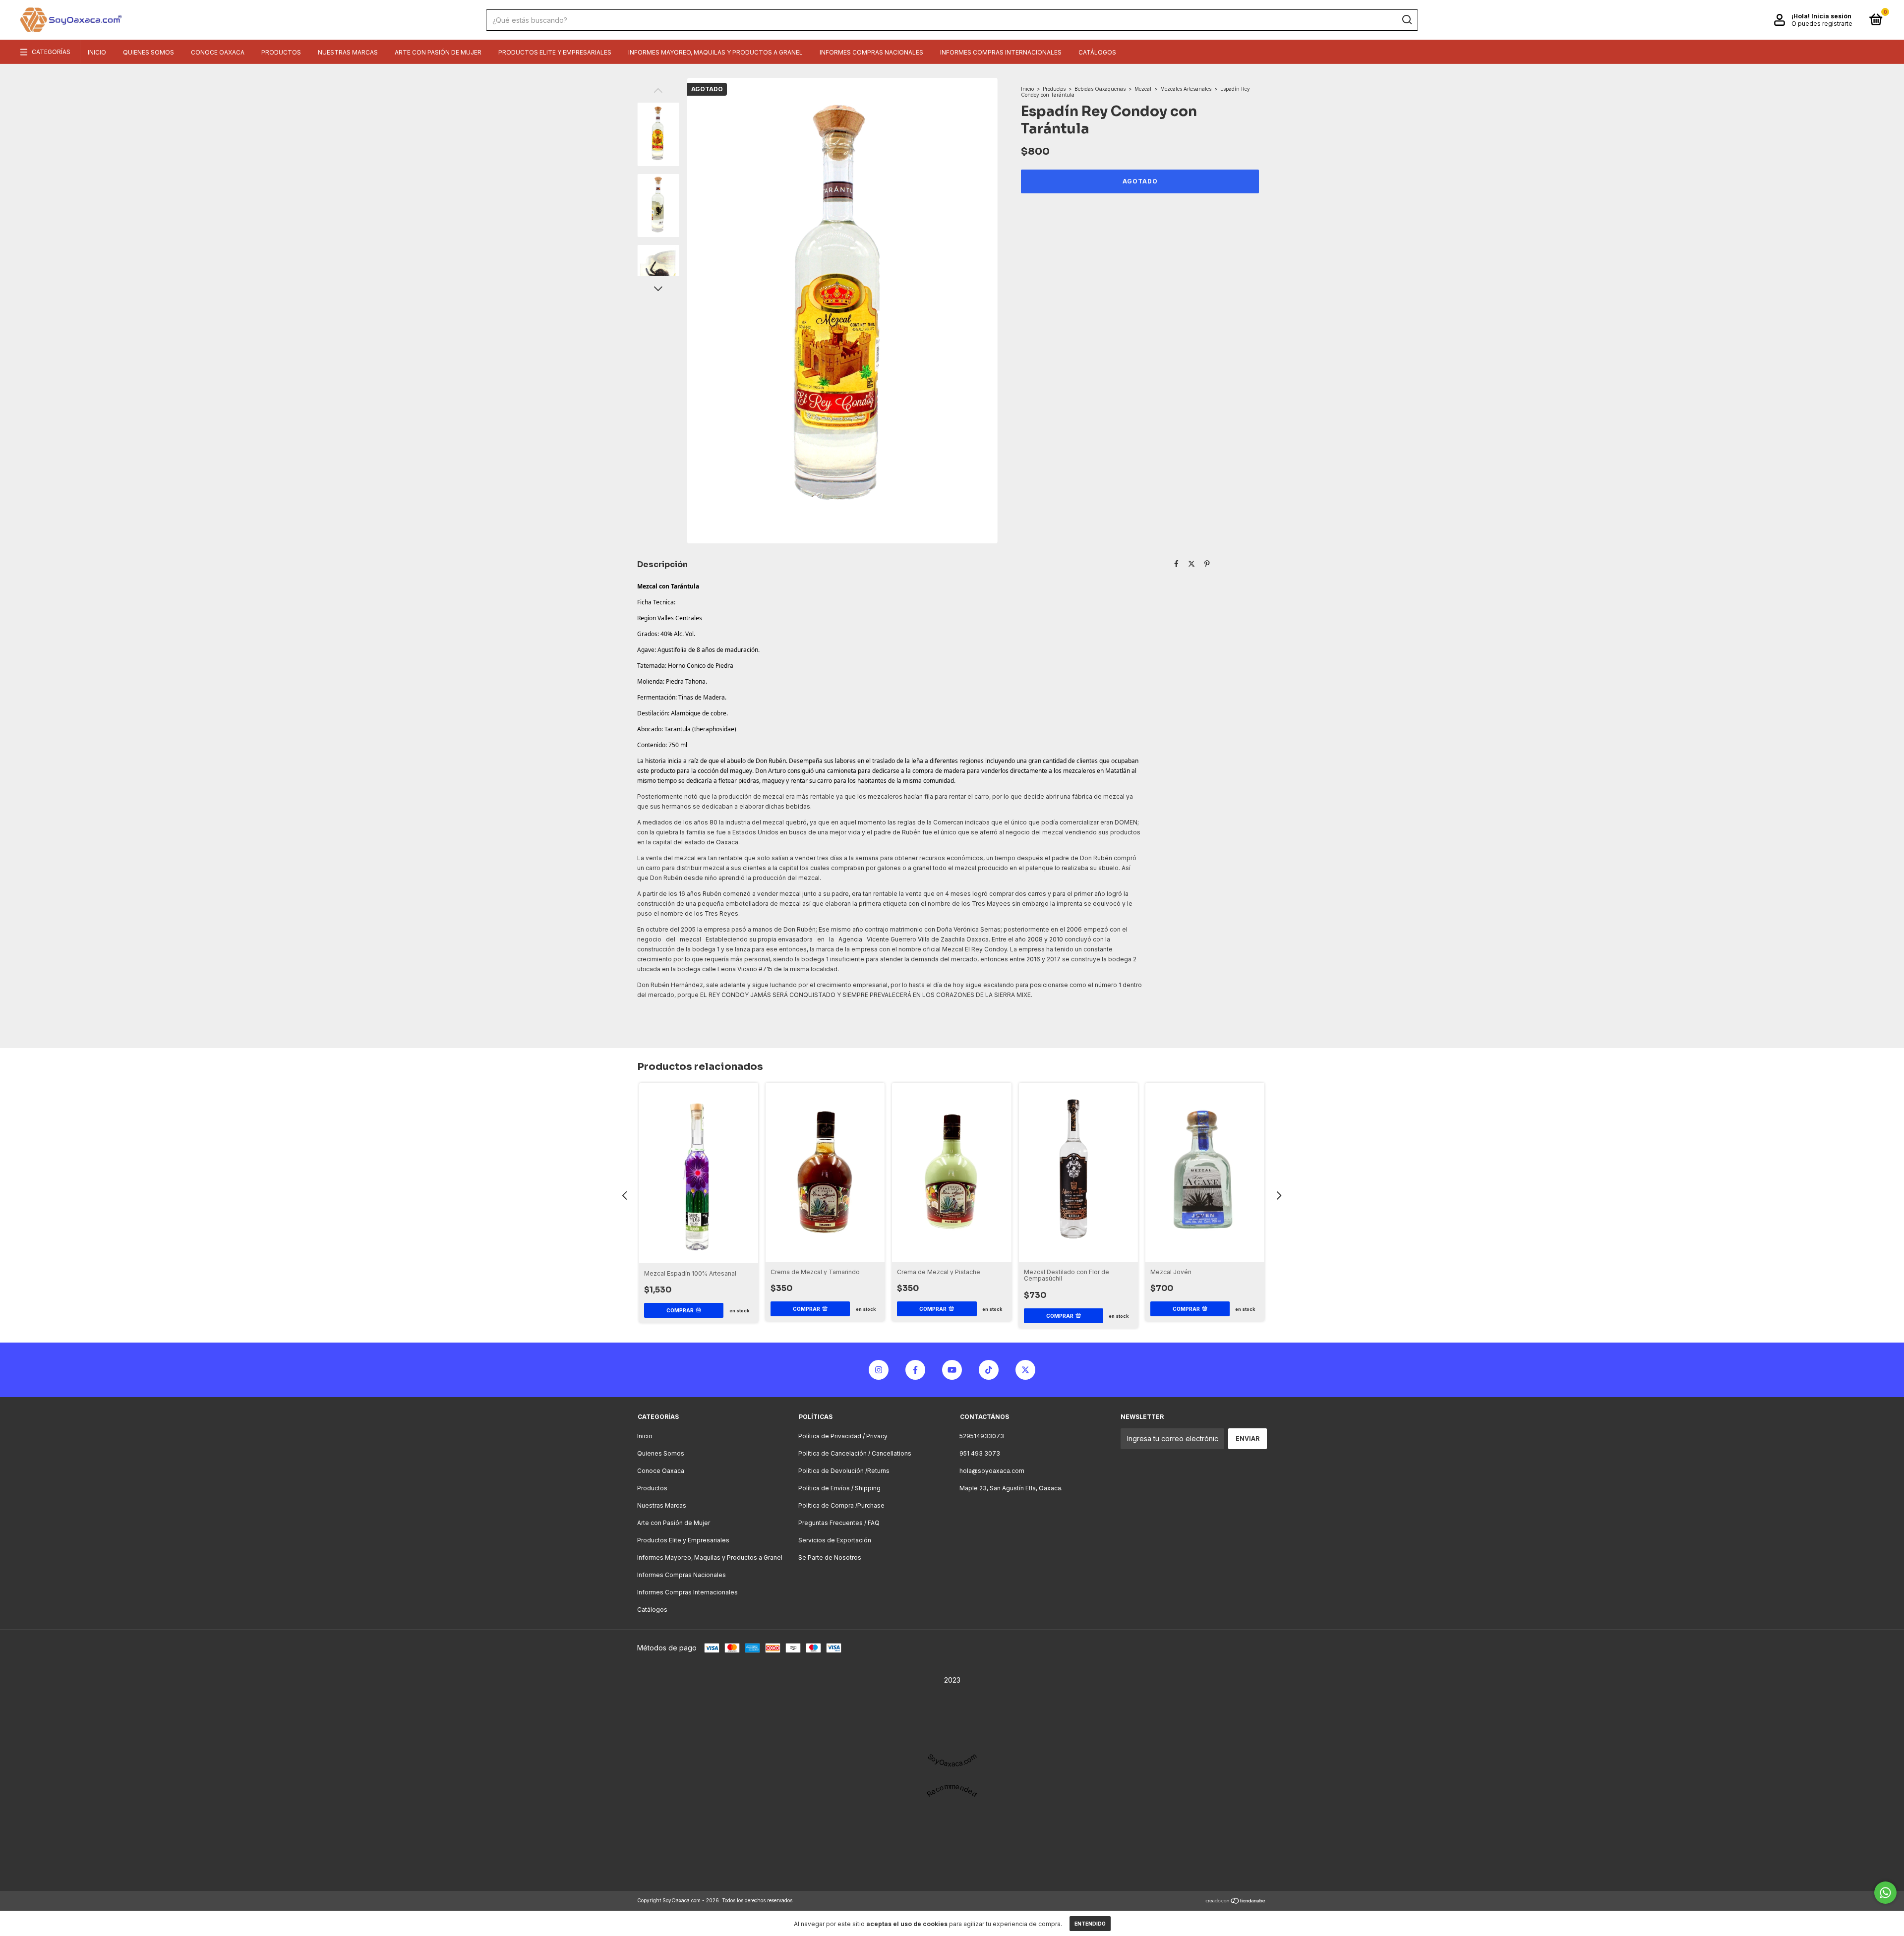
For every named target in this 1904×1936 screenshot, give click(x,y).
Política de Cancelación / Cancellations (855, 1453)
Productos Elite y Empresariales (555, 52)
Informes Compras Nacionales (871, 52)
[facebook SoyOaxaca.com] (915, 1370)
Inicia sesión (1831, 16)
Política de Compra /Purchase (841, 1505)
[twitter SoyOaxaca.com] (1025, 1370)
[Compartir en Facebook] (1176, 563)
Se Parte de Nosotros (830, 1557)
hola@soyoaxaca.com (992, 1471)
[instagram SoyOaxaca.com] (879, 1370)
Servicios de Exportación (835, 1540)
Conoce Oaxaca (218, 52)
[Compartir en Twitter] (1191, 563)
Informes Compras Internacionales (1001, 52)
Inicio (97, 52)
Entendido (1090, 1924)
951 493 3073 (980, 1453)
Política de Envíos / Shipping (839, 1488)
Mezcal (1143, 89)
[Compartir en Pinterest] (1207, 563)
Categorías (51, 52)
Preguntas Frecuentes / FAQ (839, 1523)
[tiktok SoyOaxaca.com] (989, 1370)
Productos (281, 52)
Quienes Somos (149, 52)
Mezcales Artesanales (1186, 89)
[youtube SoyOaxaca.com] (952, 1370)
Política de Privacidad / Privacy (843, 1436)
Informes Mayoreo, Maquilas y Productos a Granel (715, 52)
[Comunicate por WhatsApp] (1885, 1893)
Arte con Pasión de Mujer (438, 52)
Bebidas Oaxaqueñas (1100, 89)
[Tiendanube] (1236, 1902)
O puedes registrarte (1822, 24)
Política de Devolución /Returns (844, 1471)
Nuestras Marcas (348, 52)
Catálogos (1097, 52)
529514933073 (982, 1436)
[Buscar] (1406, 20)
